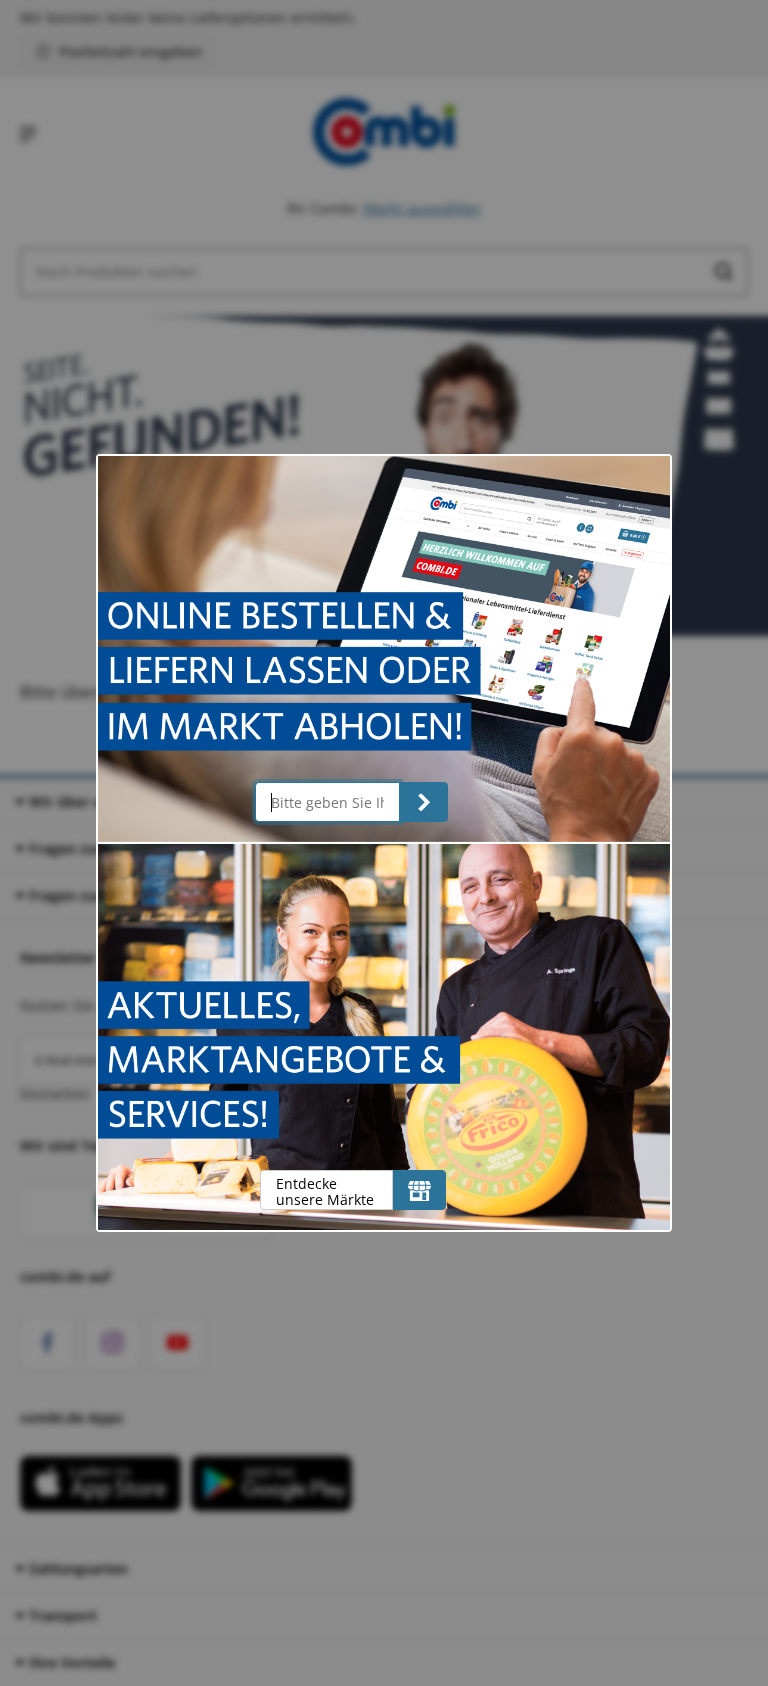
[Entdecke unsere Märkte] (419, 1190)
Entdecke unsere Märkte (325, 1191)
